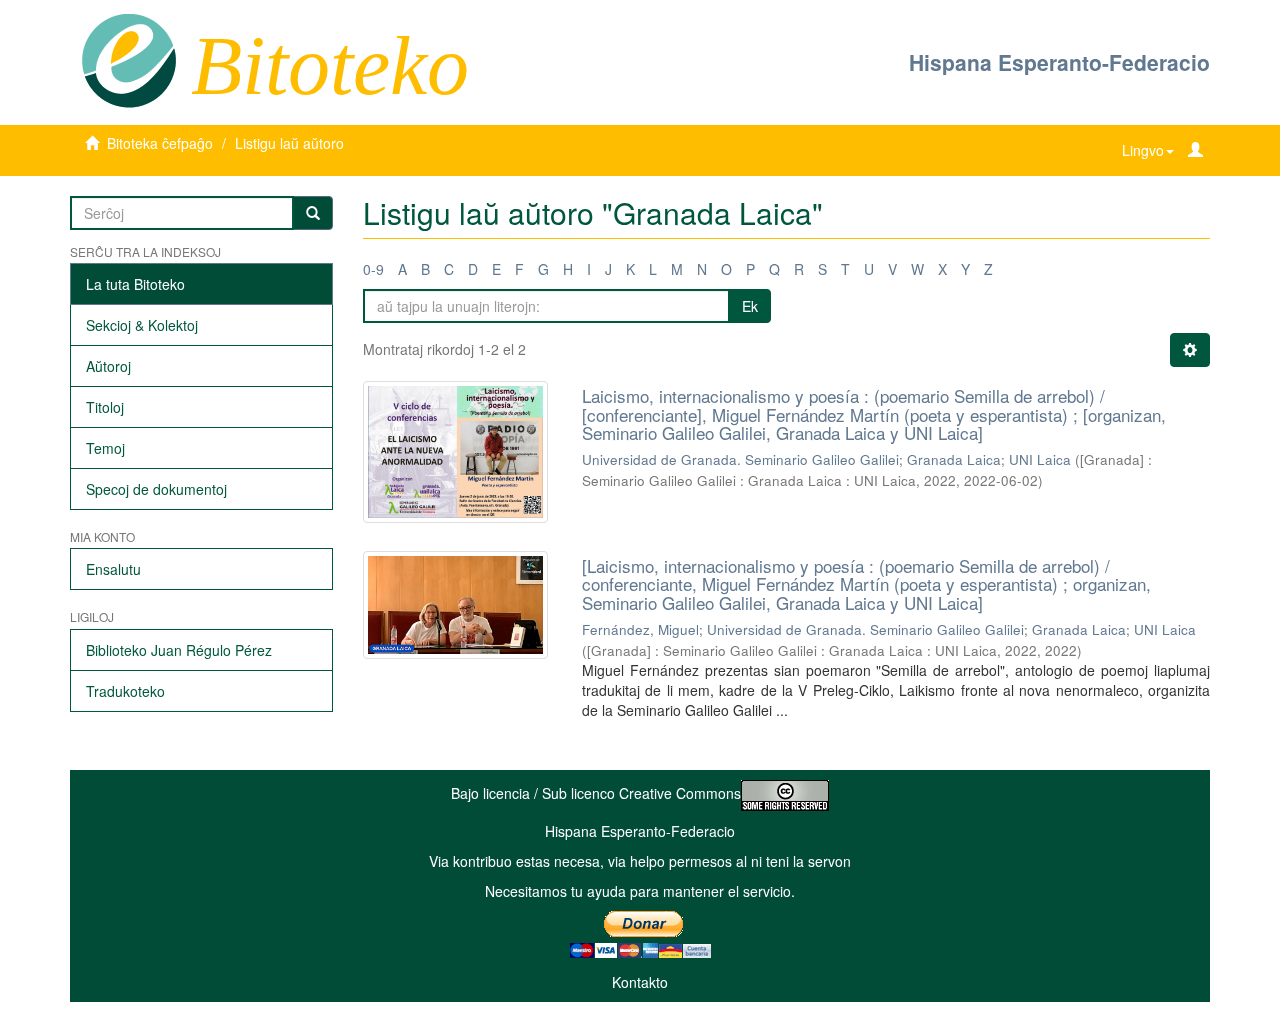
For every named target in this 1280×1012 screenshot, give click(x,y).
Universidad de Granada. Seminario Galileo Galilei (740, 459)
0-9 (373, 269)
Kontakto (640, 982)
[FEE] (128, 59)
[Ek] (313, 213)
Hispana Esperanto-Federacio (1059, 62)
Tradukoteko (125, 691)
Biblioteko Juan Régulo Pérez (179, 650)
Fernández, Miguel (640, 629)
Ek (750, 306)
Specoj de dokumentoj (156, 489)
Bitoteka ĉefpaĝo (160, 143)
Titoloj (105, 407)
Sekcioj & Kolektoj (142, 325)
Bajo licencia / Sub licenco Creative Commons (596, 793)
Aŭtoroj (108, 366)
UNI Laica (1040, 459)
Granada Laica (954, 459)
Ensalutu (113, 569)
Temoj (105, 448)
